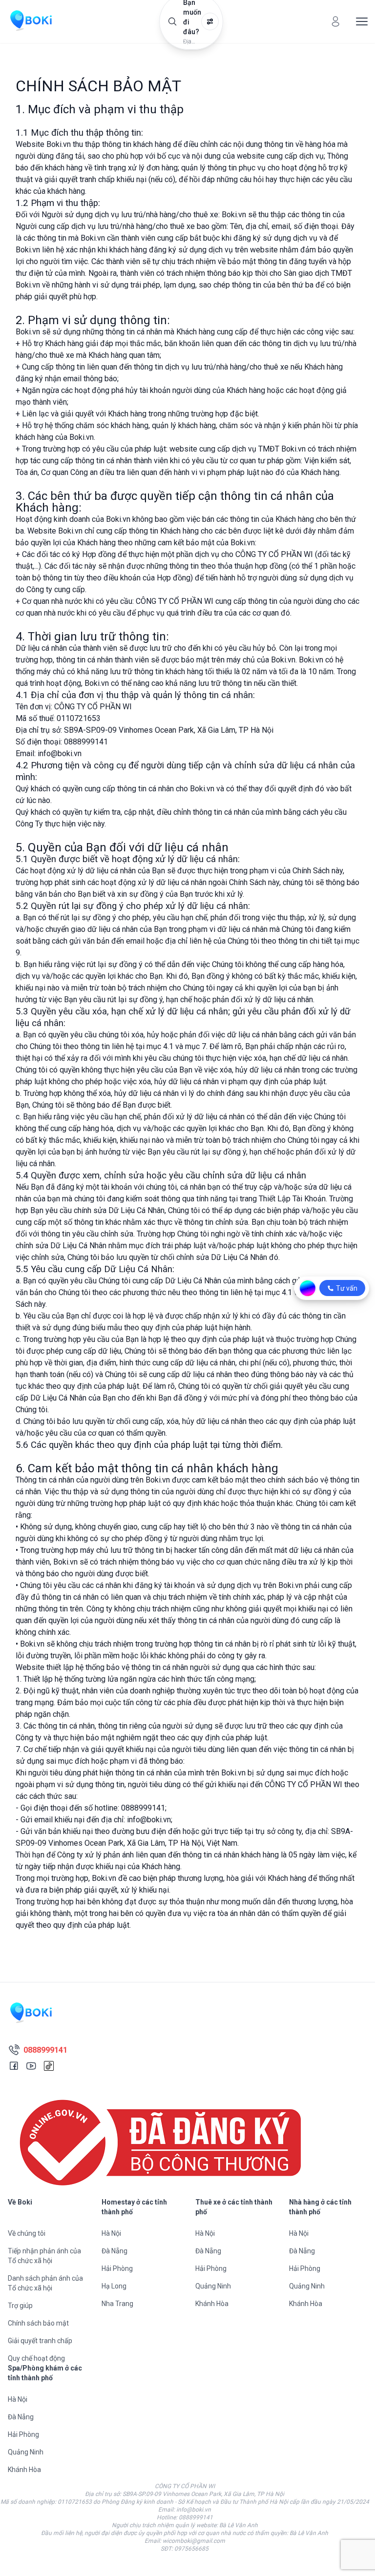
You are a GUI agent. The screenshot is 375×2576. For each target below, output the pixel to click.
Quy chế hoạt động (36, 2358)
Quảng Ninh (213, 2286)
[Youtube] (31, 2066)
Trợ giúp (20, 2306)
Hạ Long (114, 2286)
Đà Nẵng (115, 2251)
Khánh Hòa (212, 2304)
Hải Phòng (117, 2268)
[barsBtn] (362, 21)
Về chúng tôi (27, 2233)
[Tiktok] (49, 2066)
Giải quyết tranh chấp (40, 2341)
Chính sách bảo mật (38, 2323)
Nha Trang (117, 2304)
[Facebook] (14, 2066)
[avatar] (335, 21)
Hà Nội (111, 2233)
